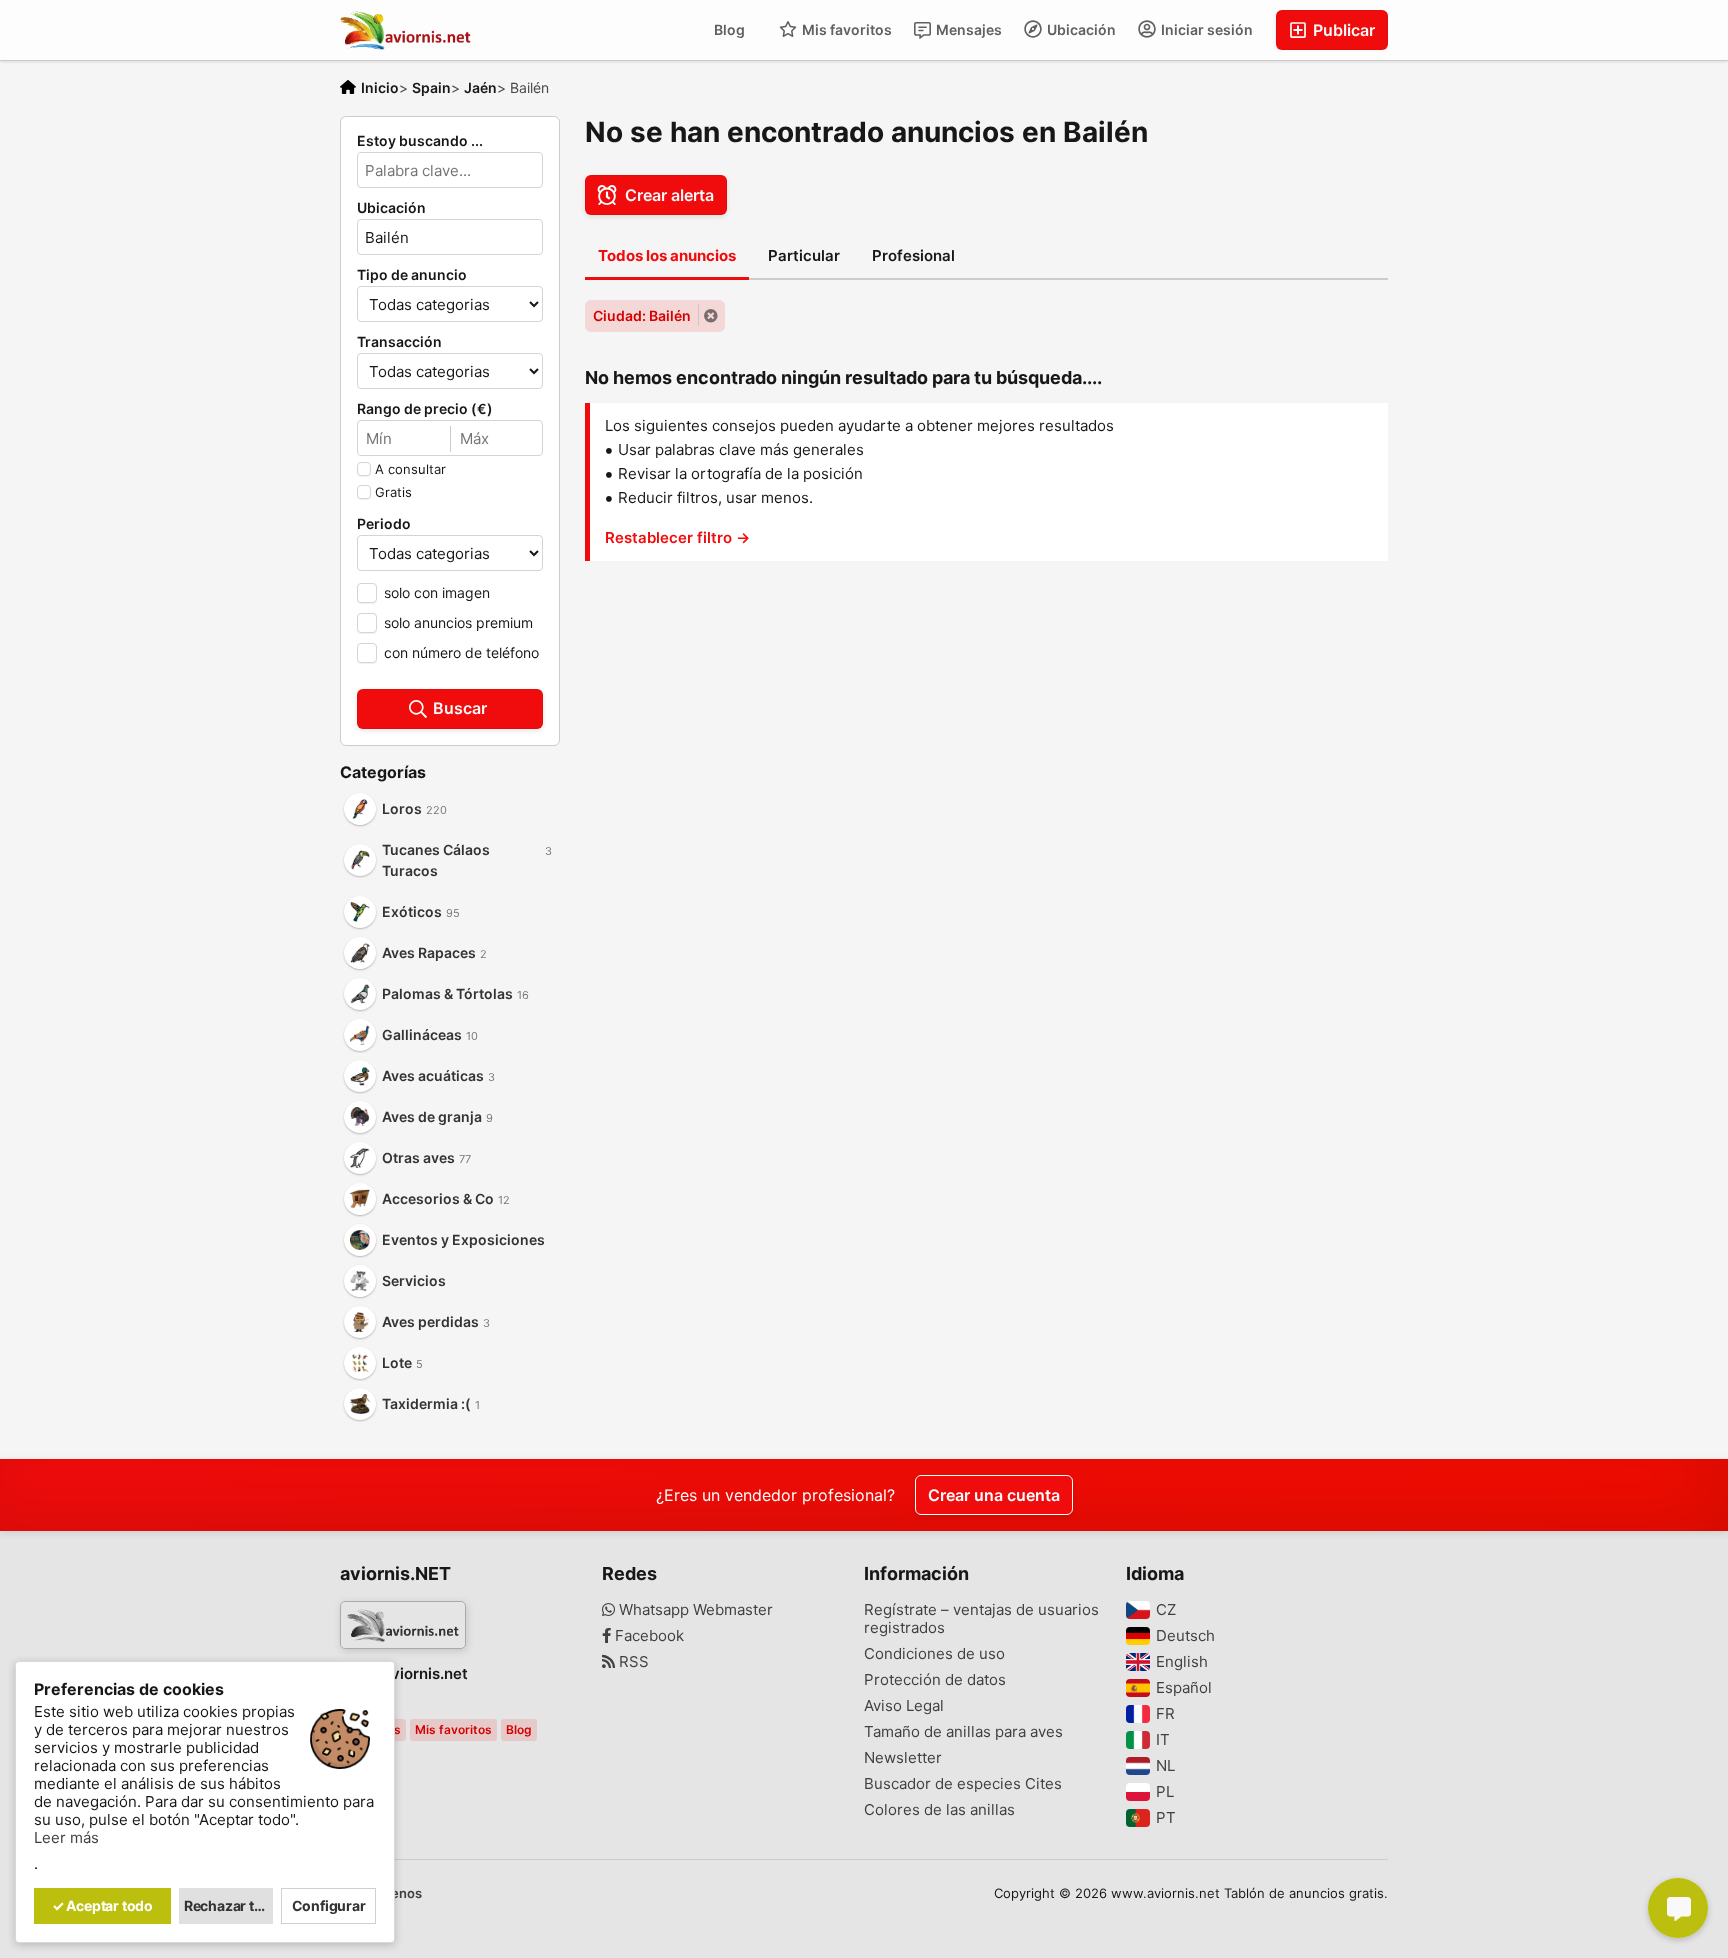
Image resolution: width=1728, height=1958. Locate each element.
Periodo (384, 524)
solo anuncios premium (458, 622)
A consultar (410, 469)
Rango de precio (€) (425, 409)
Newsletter (903, 1758)
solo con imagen (437, 592)
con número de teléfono (461, 652)
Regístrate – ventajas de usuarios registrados (981, 1619)
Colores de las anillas (939, 1810)
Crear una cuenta (994, 1495)
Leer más (66, 1838)
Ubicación (1080, 29)
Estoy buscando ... (420, 141)
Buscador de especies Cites (963, 1784)
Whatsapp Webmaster (694, 1610)
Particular (804, 255)
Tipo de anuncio (412, 275)
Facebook (647, 1636)
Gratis (393, 492)
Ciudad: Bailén (642, 315)
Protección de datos (935, 1680)
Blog (729, 29)
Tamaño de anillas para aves (963, 1732)
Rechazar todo (229, 1905)
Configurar (329, 1905)
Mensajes (967, 29)
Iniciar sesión (1205, 29)
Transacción (399, 342)
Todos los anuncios (667, 255)
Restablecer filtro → (677, 537)
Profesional (913, 255)
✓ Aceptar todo (102, 1905)
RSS (632, 1662)
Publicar (1342, 30)
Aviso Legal (904, 1706)
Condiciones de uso (934, 1654)
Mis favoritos (845, 29)
